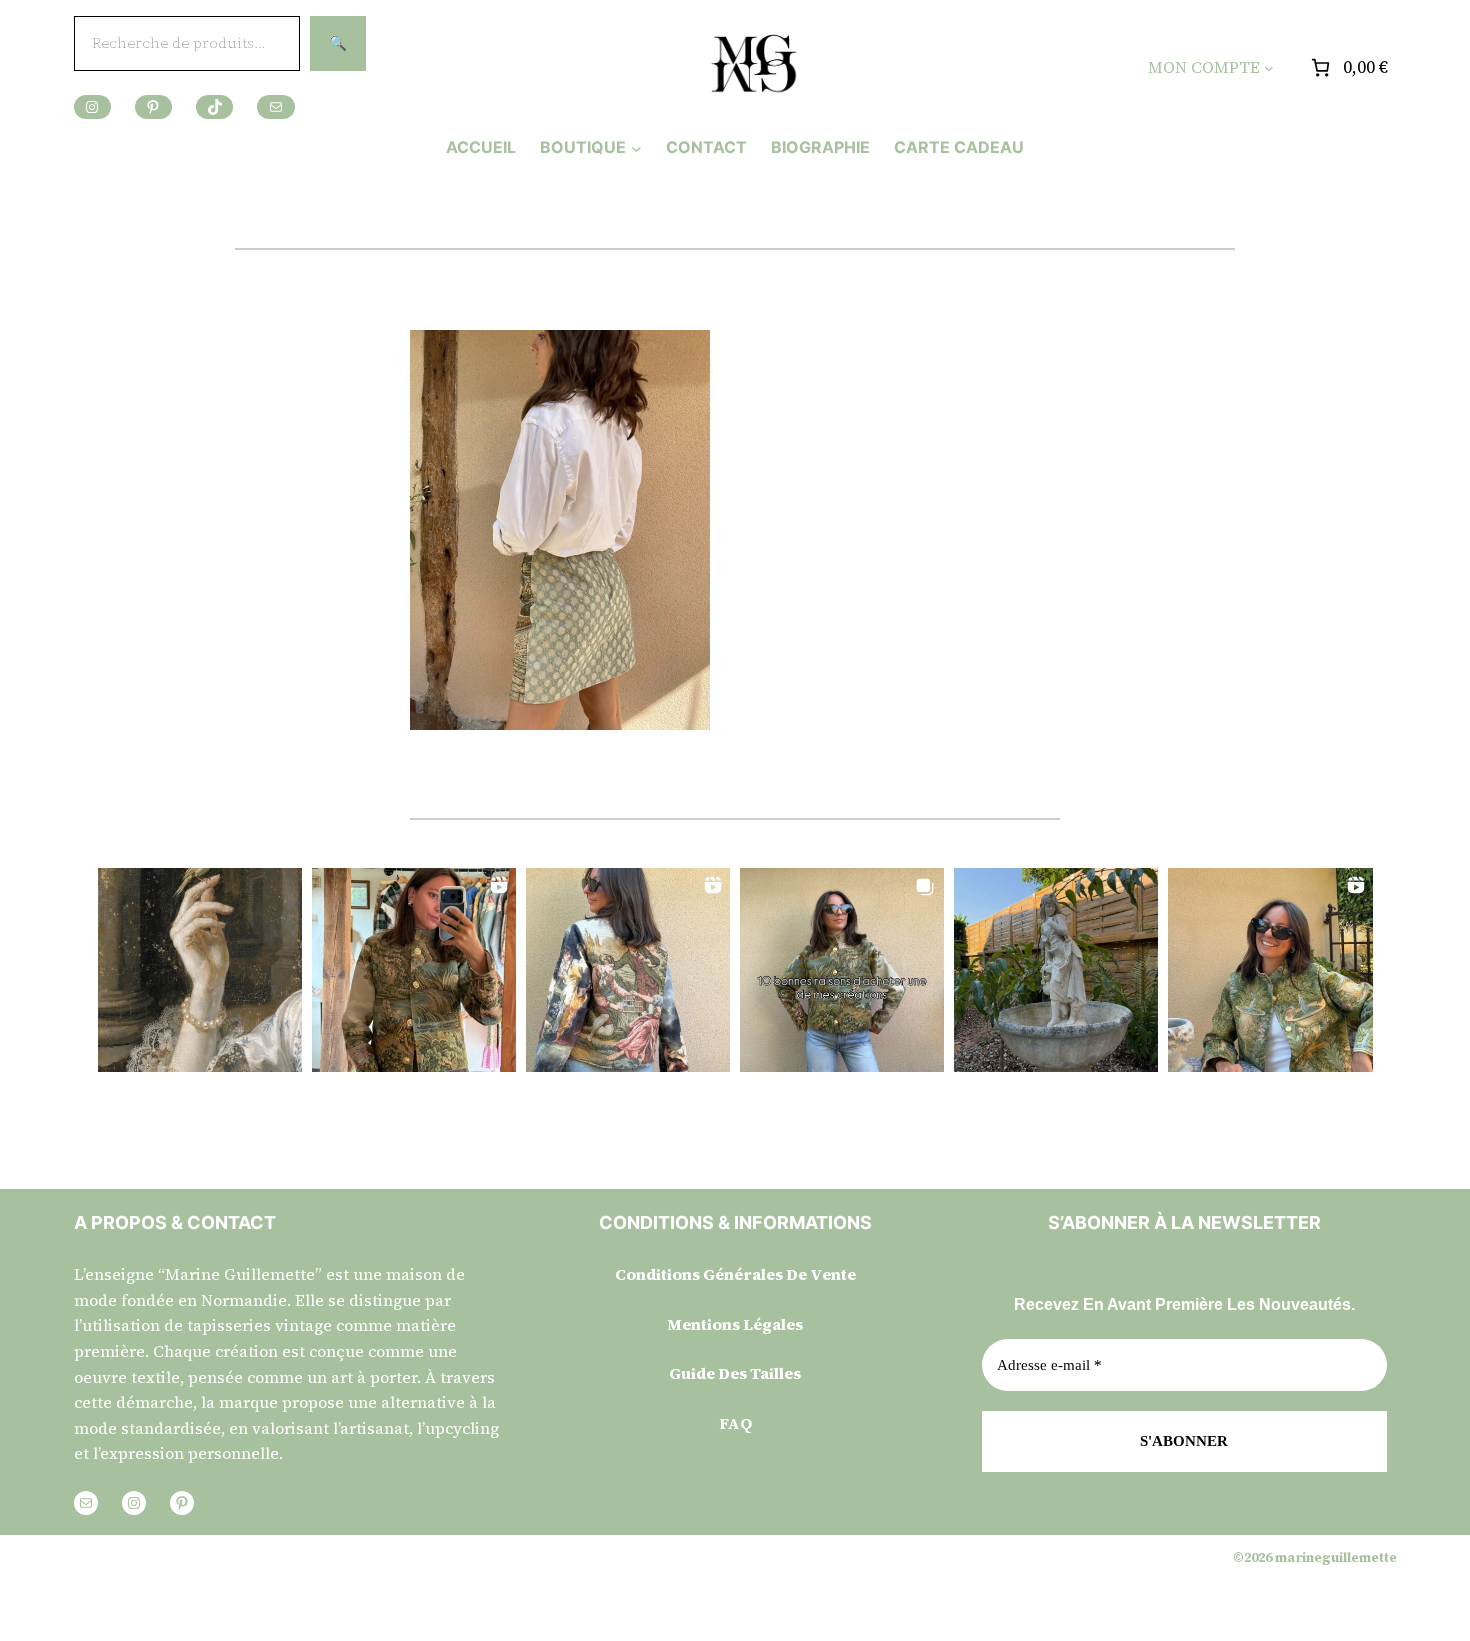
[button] (200, 970)
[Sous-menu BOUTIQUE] (636, 147)
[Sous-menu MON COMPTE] (1269, 68)
